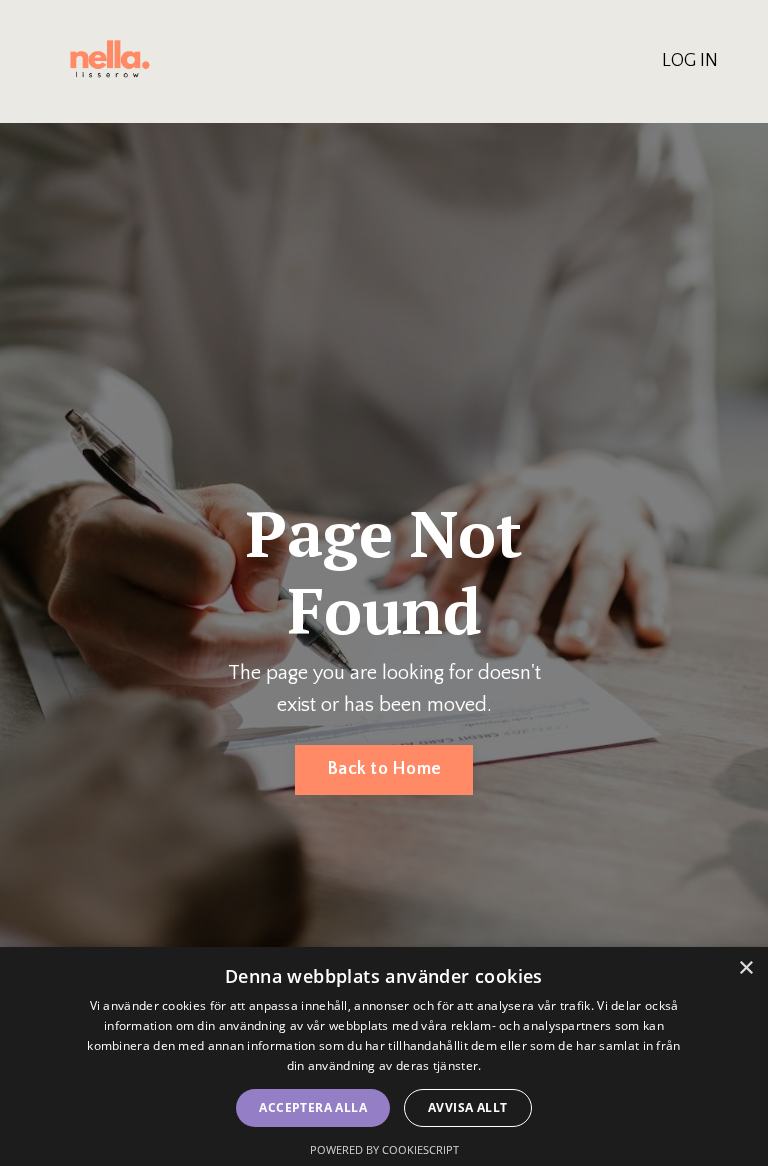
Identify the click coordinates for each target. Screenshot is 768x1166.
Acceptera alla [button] (313, 1107)
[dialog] (384, 1056)
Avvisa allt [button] (467, 1107)
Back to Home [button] (384, 769)
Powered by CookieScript (384, 1149)
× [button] (745, 968)
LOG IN (690, 61)
